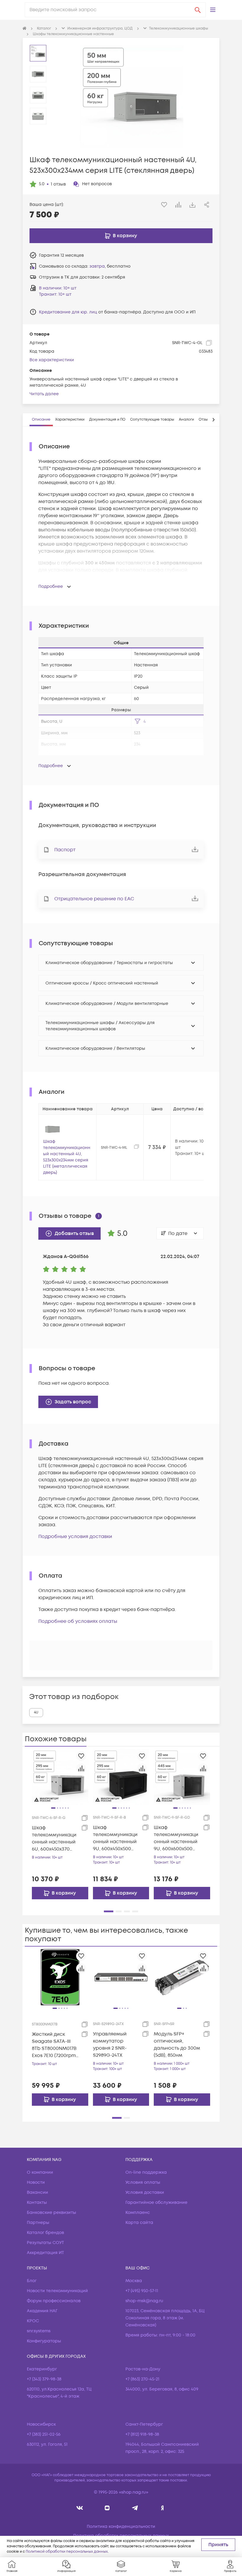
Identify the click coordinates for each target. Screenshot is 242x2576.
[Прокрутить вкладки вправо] (213, 420)
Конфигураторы (44, 2341)
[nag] (162, 2508)
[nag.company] (80, 2508)
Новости (36, 2182)
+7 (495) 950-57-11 (142, 2291)
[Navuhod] (107, 2508)
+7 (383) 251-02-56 (44, 2434)
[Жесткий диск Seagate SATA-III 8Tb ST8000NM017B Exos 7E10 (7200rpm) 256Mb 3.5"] (60, 1977)
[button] (213, 10)
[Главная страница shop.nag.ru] (24, 29)
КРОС (33, 2321)
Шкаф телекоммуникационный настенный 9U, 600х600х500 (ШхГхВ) (176, 1838)
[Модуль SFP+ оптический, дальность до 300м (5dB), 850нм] (182, 1977)
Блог (32, 2281)
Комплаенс (138, 2213)
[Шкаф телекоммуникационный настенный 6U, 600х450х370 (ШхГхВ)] (60, 1777)
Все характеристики (52, 360)
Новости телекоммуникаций (57, 2291)
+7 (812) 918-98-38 (142, 2434)
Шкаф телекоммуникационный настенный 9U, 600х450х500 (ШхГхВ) (115, 1838)
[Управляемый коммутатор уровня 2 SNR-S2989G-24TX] (121, 1977)
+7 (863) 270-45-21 (142, 2379)
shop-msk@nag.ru (144, 2301)
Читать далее (44, 394)
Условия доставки (145, 2192)
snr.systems (39, 2331)
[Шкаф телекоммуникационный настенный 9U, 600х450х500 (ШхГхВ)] (121, 1777)
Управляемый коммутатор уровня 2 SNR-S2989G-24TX (110, 2045)
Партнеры (38, 2223)
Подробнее (51, 586)
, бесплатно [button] (110, 266)
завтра (97, 266)
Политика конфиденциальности (121, 2527)
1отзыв (58, 184)
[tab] (41, 420)
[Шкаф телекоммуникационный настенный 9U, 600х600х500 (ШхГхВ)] (182, 1777)
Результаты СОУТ (45, 2243)
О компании (40, 2172)
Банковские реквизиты (51, 2213)
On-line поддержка (146, 2172)
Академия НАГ (42, 2311)
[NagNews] (135, 2508)
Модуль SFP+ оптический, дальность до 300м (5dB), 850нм (177, 2045)
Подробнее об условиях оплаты (78, 1621)
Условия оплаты (143, 2182)
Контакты (37, 2202)
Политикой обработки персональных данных (67, 2552)
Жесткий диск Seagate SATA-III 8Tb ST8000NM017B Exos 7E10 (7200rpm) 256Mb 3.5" (55, 2045)
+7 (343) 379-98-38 (44, 2379)
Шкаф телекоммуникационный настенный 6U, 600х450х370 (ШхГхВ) (54, 1839)
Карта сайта (139, 2223)
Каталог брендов (45, 2233)
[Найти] (198, 10)
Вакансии (37, 2192)
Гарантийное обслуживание (156, 2202)
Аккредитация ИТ (45, 2253)
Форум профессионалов (54, 2301)
